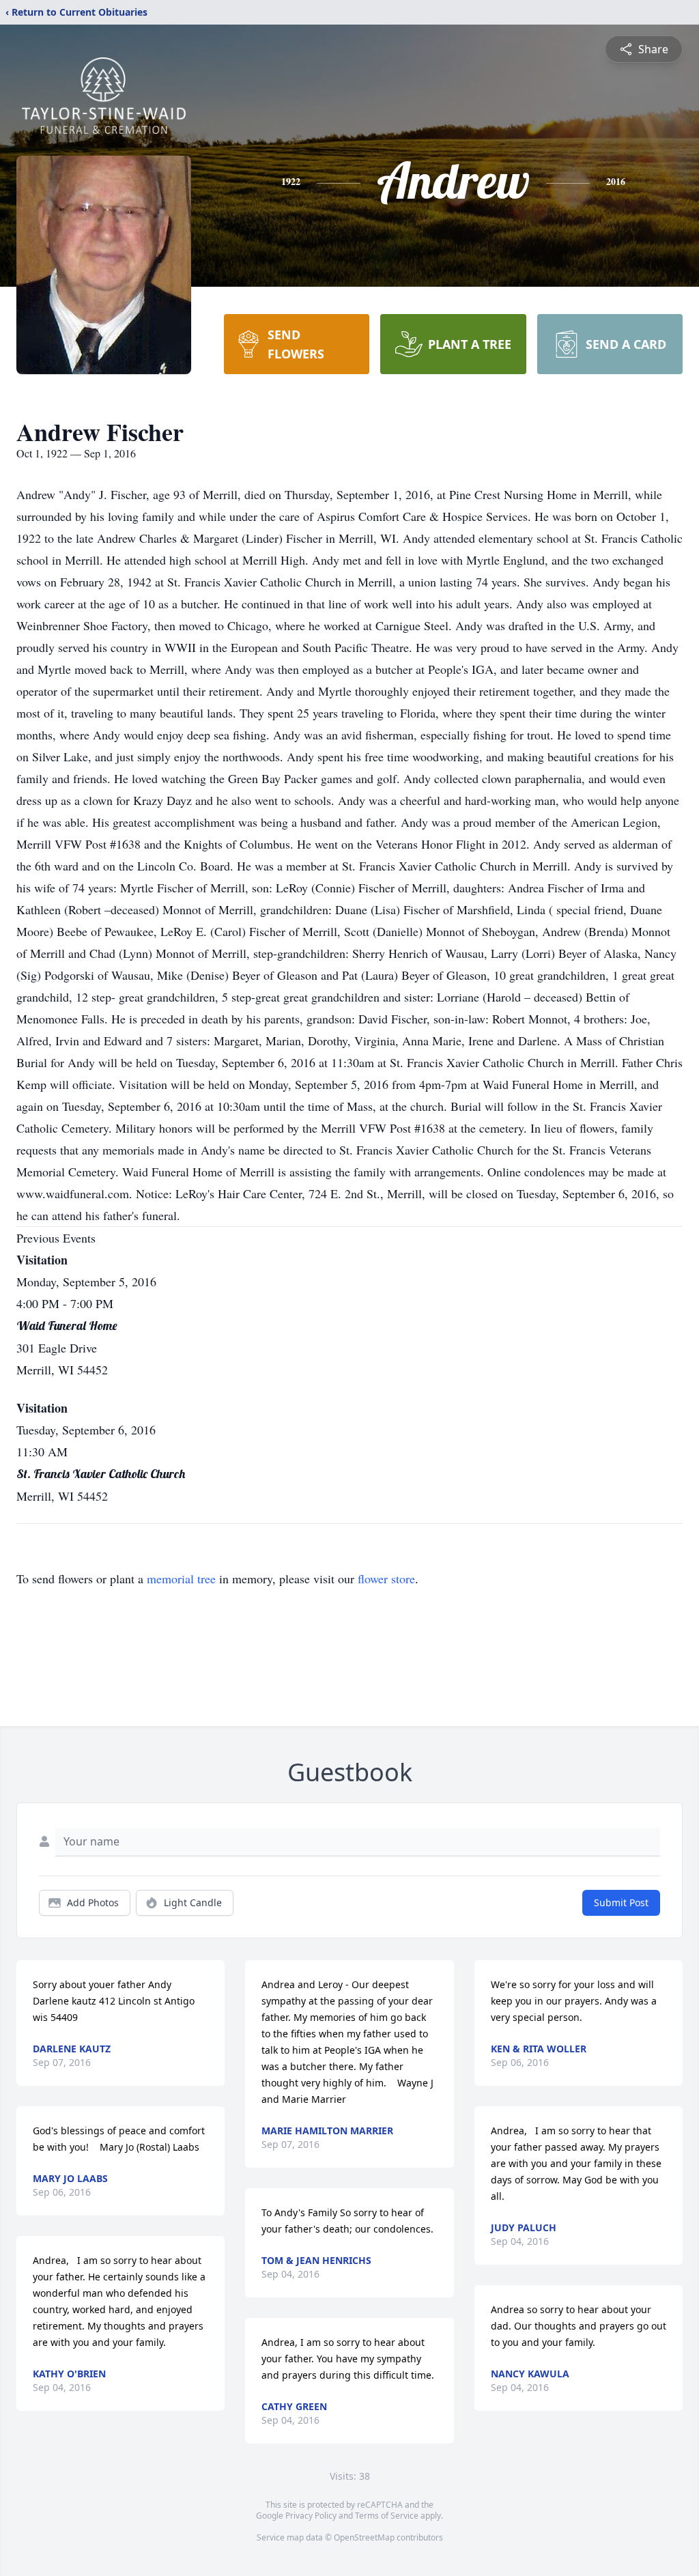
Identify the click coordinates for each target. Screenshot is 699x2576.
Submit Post (621, 1902)
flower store (386, 1579)
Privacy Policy (311, 2516)
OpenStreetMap (364, 2537)
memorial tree (181, 1579)
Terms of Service (387, 2516)
